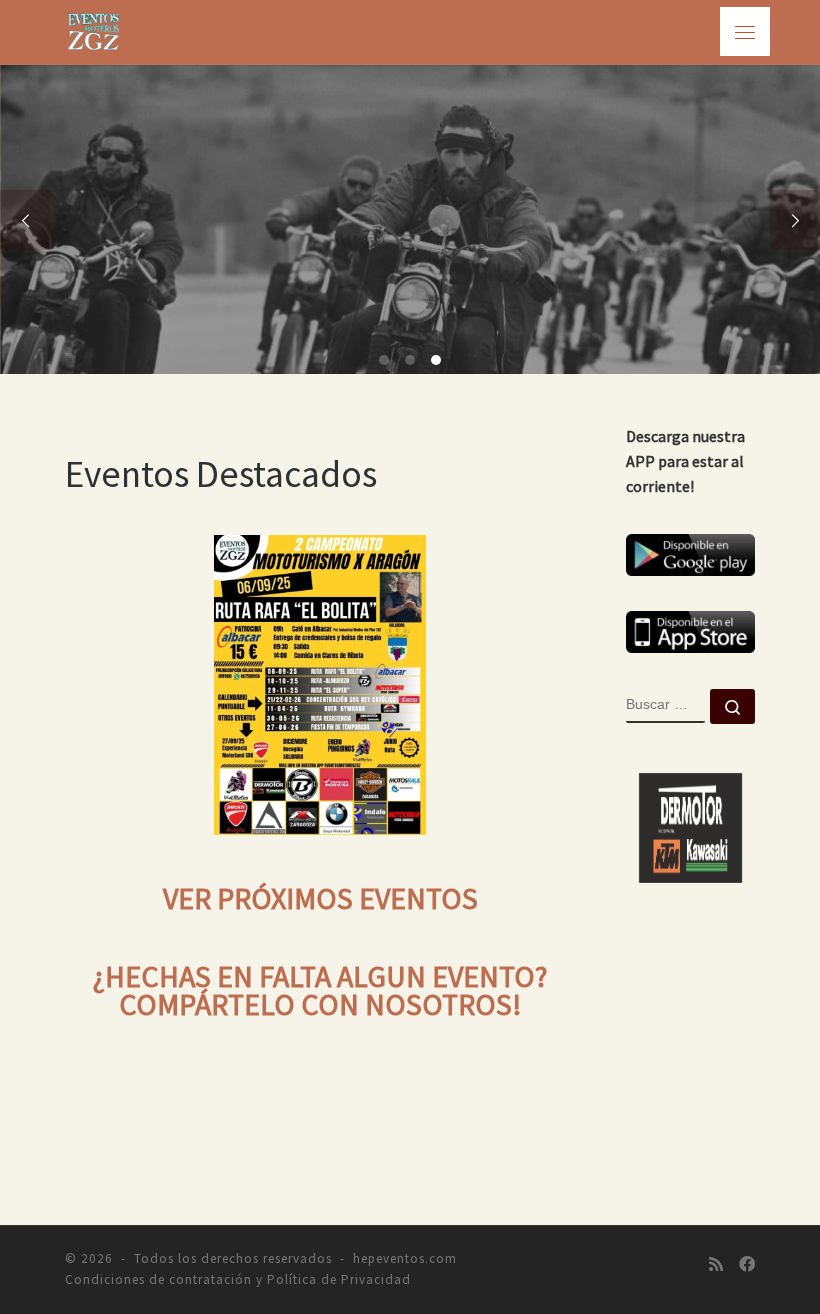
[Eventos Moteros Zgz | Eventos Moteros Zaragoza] (93, 29)
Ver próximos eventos (320, 899)
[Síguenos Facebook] (747, 1264)
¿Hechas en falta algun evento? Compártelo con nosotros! (320, 991)
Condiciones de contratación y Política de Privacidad (238, 1279)
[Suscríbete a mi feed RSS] (716, 1264)
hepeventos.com (405, 1258)
